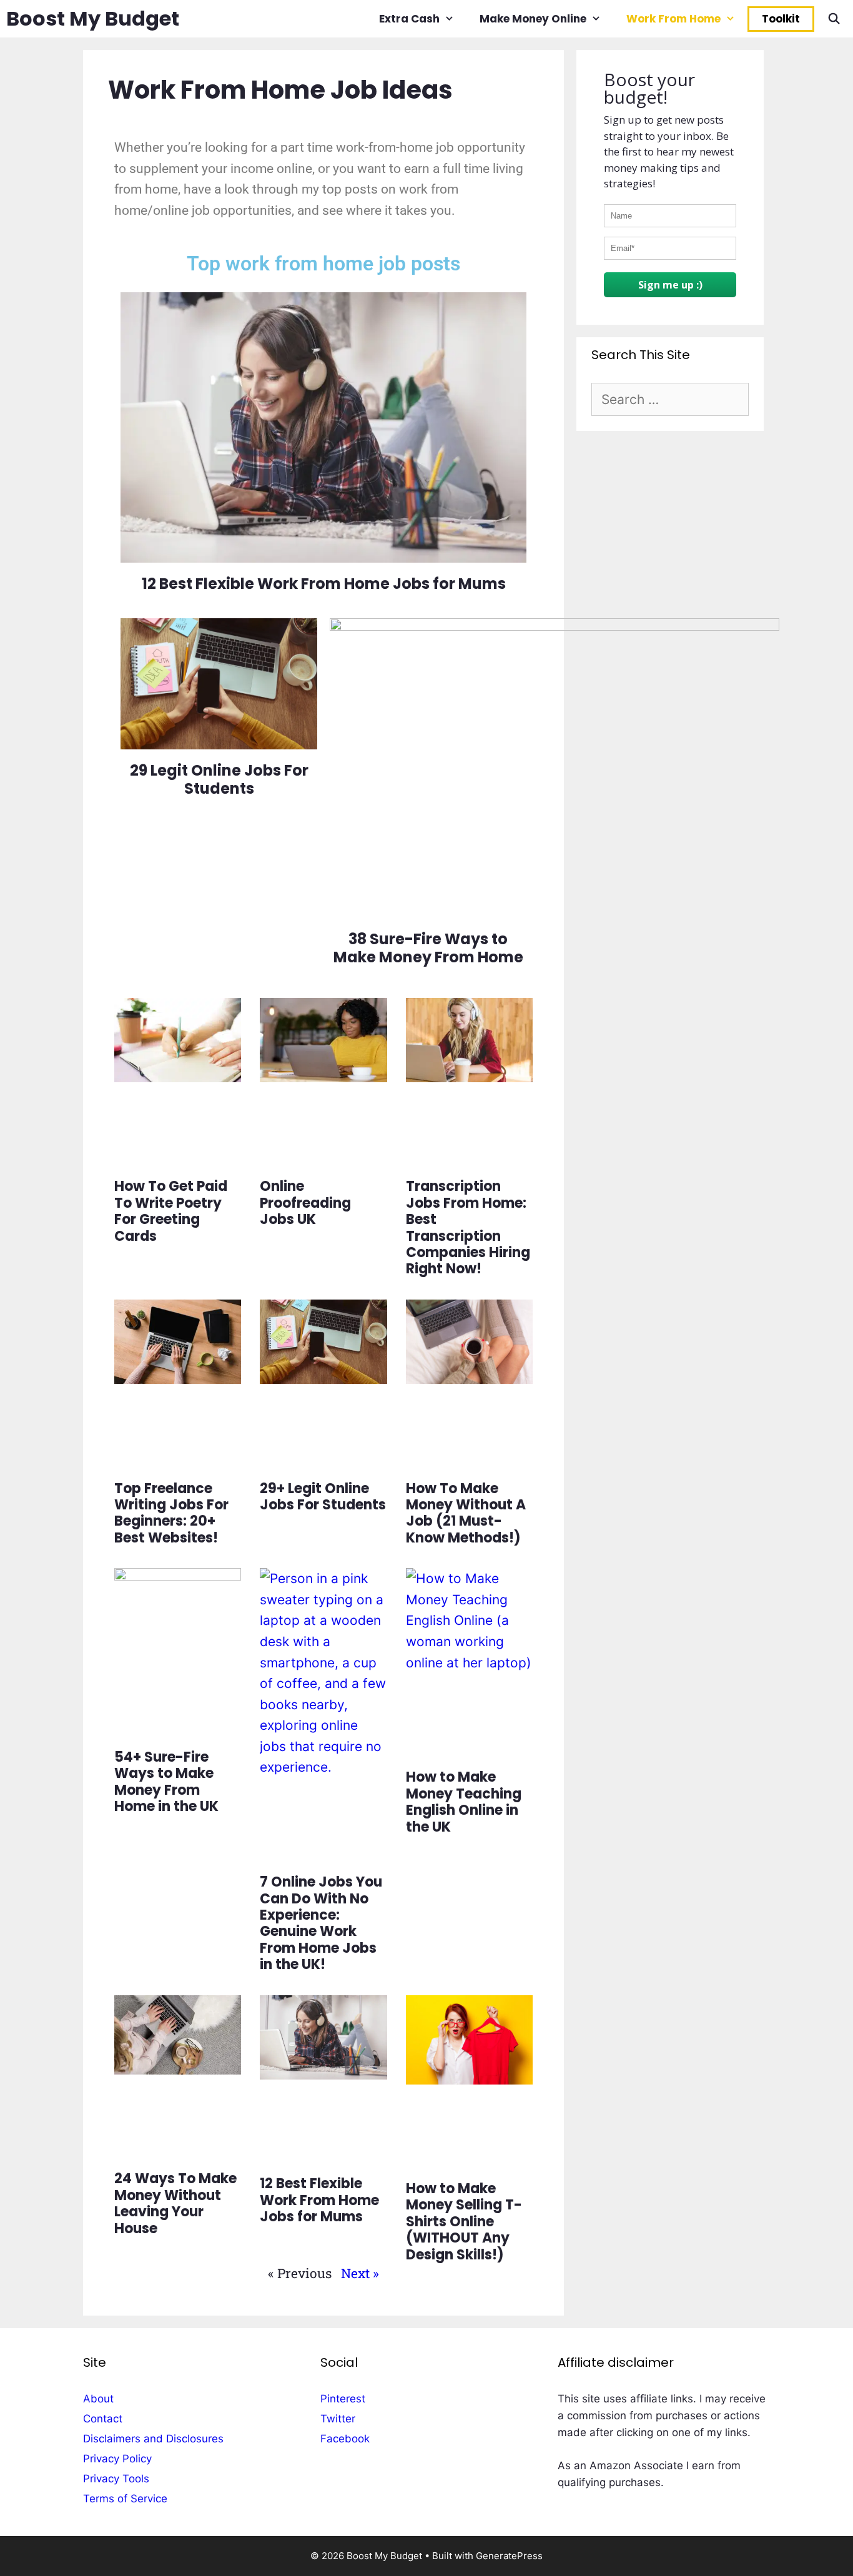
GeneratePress (509, 2556)
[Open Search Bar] (834, 19)
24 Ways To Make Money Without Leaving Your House (175, 2203)
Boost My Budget (93, 18)
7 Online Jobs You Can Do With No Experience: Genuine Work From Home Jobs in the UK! (321, 1923)
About (98, 2399)
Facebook (345, 2439)
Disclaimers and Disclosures (153, 2439)
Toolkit (781, 19)
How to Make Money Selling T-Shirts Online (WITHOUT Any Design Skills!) (464, 2222)
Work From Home (673, 19)
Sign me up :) (670, 285)
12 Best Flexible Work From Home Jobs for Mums (319, 2200)
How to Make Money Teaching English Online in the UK (464, 1802)
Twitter (338, 2419)
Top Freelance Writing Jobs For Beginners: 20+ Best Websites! (171, 1513)
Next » (360, 2273)
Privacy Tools (116, 2479)
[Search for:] (670, 400)
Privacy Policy (117, 2459)
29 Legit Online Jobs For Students (219, 779)
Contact (103, 2419)
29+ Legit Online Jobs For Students (323, 1497)
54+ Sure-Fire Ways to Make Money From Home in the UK (166, 1782)
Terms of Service (125, 2499)
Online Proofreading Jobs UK (305, 1203)
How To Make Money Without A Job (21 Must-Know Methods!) (466, 1513)
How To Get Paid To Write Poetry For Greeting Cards (171, 1211)
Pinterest (343, 2399)
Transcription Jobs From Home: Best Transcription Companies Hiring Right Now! (468, 1227)
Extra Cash (409, 19)
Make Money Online (533, 19)
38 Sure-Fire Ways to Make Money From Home (428, 948)
